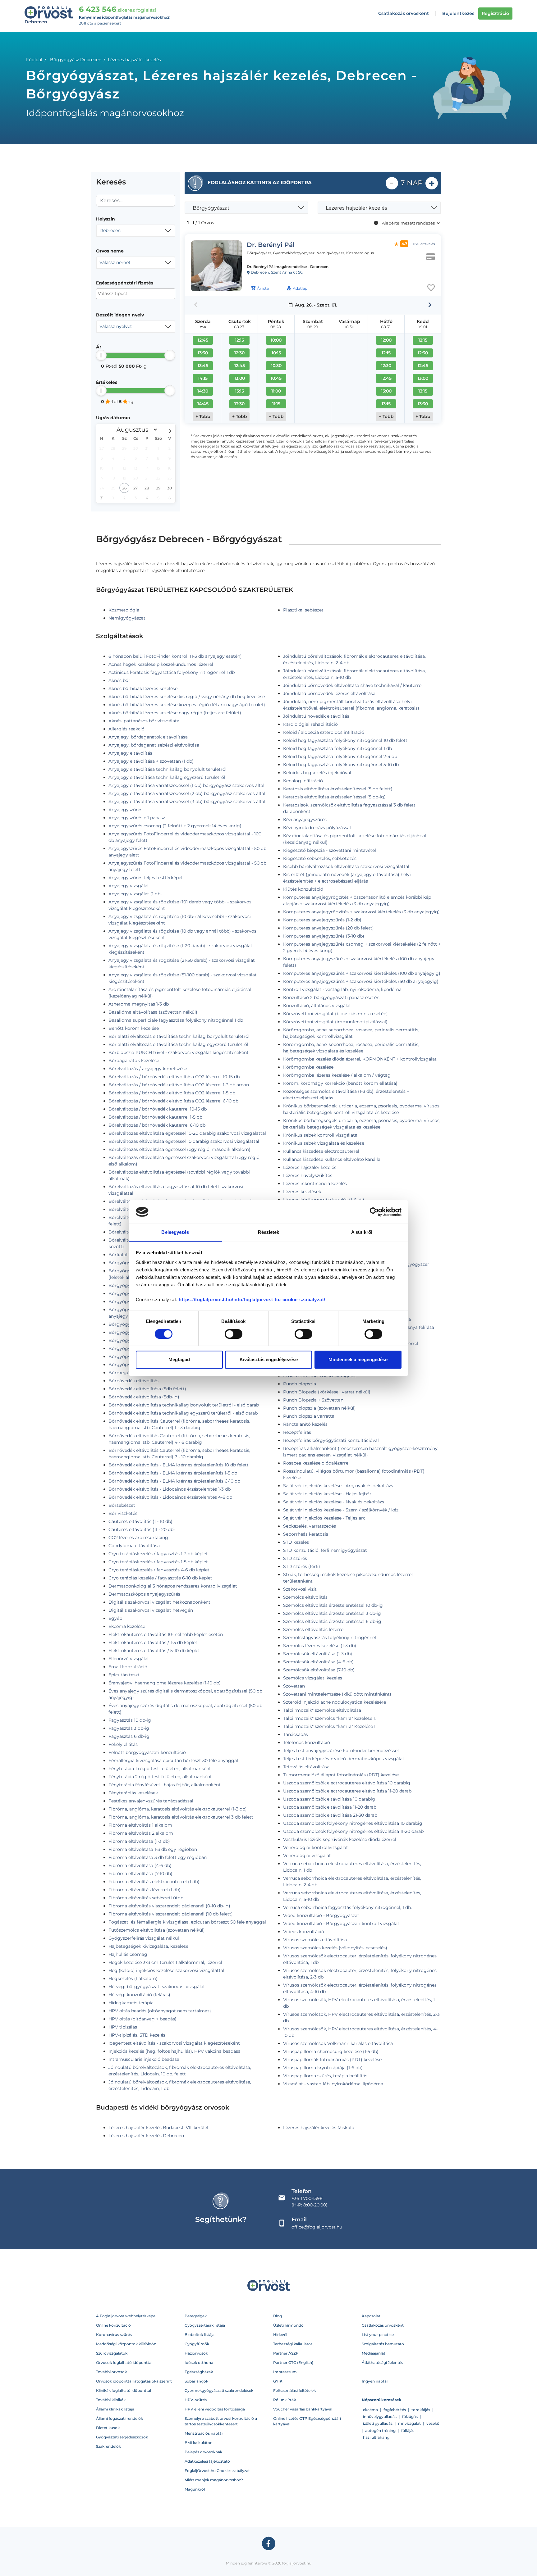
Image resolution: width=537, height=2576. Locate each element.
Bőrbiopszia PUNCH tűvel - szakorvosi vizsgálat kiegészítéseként (179, 1052)
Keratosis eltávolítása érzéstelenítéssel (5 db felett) (338, 789)
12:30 (239, 353)
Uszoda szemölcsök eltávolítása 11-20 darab (330, 1807)
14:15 (203, 378)
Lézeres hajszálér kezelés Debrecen (146, 2136)
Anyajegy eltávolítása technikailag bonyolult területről (168, 769)
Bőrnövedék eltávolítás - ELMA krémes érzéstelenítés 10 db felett (179, 1465)
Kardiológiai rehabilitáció (310, 724)
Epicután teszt (124, 1675)
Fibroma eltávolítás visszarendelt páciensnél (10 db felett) (171, 1914)
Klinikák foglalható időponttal (124, 2390)
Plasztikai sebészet (303, 610)
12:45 (203, 340)
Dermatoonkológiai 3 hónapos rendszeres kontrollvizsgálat (173, 1586)
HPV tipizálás (123, 2027)
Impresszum (285, 2372)
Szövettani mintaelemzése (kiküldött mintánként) (337, 1694)
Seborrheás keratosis (306, 1534)
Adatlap (300, 288)
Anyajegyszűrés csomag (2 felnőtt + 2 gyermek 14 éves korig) (175, 826)
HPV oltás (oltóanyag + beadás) (142, 2019)
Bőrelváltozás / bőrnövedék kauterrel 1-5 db (155, 1117)
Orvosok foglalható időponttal (124, 2362)
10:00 (276, 340)
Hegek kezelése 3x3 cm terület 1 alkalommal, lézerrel (165, 1962)
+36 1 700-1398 (307, 2198)
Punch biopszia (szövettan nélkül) (319, 1408)
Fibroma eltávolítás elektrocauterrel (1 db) (154, 1882)
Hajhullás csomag (128, 1954)
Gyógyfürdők (197, 2344)
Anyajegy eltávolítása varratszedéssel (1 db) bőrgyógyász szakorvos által (186, 785)
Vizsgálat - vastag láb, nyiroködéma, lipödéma (333, 2084)
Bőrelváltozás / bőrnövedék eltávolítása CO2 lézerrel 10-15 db (174, 1077)
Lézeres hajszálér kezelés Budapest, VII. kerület (159, 2128)
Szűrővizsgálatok (112, 2353)
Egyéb (115, 1618)
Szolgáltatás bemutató (383, 2344)
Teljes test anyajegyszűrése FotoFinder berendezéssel (341, 1751)
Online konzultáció (113, 2325)
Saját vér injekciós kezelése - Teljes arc (324, 1518)
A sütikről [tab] (362, 1232)
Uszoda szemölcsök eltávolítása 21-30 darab (330, 1815)
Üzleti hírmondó (288, 2325)
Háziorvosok (196, 2353)
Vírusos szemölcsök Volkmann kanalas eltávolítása (338, 2043)
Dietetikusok (108, 2428)
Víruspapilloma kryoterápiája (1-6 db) (323, 2068)
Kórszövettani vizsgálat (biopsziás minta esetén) (335, 1014)
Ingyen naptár (375, 2381)
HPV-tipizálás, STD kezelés (137, 2035)
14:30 (203, 391)
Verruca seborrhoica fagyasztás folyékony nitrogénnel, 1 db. (347, 1907)
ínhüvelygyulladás (380, 2417)
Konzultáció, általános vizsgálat (317, 1006)
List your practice (378, 2335)
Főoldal (34, 60)
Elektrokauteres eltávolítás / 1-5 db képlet (153, 1642)
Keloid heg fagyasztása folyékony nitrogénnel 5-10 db (341, 765)
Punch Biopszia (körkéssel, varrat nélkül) (327, 1392)
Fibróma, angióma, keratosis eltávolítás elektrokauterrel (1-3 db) (178, 1809)
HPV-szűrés (196, 2400)
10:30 (276, 366)
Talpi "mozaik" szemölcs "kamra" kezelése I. (329, 1718)
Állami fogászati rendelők (119, 2418)
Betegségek (196, 2316)
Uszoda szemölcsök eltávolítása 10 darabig (329, 1799)
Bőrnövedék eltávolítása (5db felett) (147, 1389)
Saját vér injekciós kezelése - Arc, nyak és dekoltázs (338, 1486)
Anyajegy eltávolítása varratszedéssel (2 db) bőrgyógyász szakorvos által (187, 793)
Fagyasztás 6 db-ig (129, 1736)
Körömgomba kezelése (308, 1067)
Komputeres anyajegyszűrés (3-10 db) (324, 936)
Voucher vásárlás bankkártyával (303, 2409)
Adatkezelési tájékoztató (207, 2461)
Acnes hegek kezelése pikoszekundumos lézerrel (161, 664)
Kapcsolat (371, 2316)
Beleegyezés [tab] (175, 1232)
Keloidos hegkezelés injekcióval (317, 773)
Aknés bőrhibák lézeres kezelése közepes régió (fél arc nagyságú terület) (187, 705)
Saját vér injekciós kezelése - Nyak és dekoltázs (334, 1502)
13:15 (239, 391)
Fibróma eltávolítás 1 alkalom (140, 1825)
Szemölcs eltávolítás (305, 1597)
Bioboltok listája (200, 2335)
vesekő (433, 2423)
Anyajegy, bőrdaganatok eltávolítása (148, 737)
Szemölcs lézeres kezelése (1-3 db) (320, 1646)
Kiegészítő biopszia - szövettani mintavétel (330, 850)
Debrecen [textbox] (110, 230)
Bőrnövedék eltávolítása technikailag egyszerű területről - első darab (183, 1413)
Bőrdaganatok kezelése (134, 1061)
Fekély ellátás (123, 1744)
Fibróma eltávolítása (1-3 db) (139, 1841)
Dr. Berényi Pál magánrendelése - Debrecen (288, 267)
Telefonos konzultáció (307, 1742)
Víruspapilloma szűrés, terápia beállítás (325, 2076)
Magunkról (195, 2489)
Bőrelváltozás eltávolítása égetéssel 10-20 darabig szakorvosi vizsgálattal (187, 1133)
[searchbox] (128, 294)
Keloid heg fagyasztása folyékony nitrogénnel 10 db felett (345, 740)
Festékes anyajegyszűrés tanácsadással (151, 1801)
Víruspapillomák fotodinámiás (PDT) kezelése (332, 2060)
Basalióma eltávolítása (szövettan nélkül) (153, 1012)
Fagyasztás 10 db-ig (130, 1720)
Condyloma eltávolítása (134, 1546)
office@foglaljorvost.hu (317, 2227)
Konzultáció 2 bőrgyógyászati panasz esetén (331, 997)
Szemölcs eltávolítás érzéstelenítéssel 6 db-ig (332, 1621)
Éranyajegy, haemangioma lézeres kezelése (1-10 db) (165, 1683)
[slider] (101, 355)
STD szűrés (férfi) (302, 1566)
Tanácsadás (296, 1734)
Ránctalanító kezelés (305, 1424)
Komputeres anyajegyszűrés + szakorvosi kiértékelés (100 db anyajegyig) (362, 973)
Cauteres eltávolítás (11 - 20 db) (142, 1529)
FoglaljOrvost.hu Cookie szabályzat (217, 2471)
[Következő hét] (430, 305)
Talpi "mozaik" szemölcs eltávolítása (322, 1710)
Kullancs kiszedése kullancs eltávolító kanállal (332, 1159)
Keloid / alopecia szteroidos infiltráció (324, 732)
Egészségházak (199, 2372)
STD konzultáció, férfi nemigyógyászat (325, 1550)
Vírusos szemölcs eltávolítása (315, 1940)
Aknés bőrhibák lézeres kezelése (143, 688)
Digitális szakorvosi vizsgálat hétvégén (151, 1610)
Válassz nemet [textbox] (115, 262)
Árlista (263, 288)
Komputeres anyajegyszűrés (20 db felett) (328, 928)
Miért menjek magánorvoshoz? (214, 2480)
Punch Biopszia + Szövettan (313, 1400)
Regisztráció (495, 13)
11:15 (276, 404)
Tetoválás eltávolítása (306, 1767)
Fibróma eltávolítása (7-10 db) (140, 1874)
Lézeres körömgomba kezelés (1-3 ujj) (324, 1200)
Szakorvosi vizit (300, 1589)
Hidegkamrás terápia (131, 2003)
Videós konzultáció (304, 1932)
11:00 (276, 391)
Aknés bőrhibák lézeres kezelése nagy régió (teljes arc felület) (175, 713)
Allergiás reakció (126, 729)
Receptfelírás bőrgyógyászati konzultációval (331, 1440)
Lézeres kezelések (302, 1192)
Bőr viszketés (123, 1513)
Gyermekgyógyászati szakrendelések (219, 2390)
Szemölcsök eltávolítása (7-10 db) (319, 1670)
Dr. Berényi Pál (271, 245)
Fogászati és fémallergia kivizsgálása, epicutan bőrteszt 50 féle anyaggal (187, 1922)
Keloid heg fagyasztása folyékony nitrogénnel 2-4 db (340, 756)
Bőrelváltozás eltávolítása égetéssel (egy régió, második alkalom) (179, 1149)
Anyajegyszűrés (125, 810)
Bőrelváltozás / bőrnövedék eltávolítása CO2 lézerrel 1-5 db (172, 1093)
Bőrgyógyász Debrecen (76, 60)
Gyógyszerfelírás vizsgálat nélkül (144, 1938)
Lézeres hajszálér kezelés (310, 1167)
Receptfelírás (297, 1432)
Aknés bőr (119, 680)
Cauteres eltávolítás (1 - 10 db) (140, 1521)
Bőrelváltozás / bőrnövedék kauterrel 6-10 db (157, 1125)
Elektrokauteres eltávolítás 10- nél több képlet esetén (166, 1634)
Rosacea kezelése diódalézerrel (316, 1463)
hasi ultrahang (376, 2437)
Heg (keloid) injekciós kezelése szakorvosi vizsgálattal (166, 1970)
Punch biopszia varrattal (309, 1416)
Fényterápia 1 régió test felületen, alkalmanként (160, 1769)
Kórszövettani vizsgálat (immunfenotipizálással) (335, 1022)
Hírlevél (280, 2335)
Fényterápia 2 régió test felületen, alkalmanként (160, 1777)
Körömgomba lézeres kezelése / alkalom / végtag (337, 1075)
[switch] (234, 1334)
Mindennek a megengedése (358, 1360)
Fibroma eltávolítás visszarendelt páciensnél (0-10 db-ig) (169, 1906)
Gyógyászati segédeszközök (122, 2437)
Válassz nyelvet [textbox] (116, 326)
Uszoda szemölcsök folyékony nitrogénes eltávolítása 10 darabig (353, 1823)
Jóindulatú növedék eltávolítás (316, 716)
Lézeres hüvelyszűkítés (308, 1175)
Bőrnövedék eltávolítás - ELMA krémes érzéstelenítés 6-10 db (174, 1481)
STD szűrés (295, 1558)
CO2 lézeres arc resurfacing (138, 1538)
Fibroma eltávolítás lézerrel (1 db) (145, 1890)
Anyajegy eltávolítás (130, 753)
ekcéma (370, 2410)
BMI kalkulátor (198, 2443)
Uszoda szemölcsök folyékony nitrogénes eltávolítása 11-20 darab (353, 1831)
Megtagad (179, 1360)
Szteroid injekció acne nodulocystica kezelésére (335, 1702)
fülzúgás (410, 2417)
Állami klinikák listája (115, 2409)
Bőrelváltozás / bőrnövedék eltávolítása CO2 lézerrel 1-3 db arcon (179, 1085)
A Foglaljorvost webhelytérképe (126, 2316)
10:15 (276, 353)
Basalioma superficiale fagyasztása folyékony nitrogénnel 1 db (176, 1020)
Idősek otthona (199, 2362)
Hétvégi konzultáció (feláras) (139, 1995)
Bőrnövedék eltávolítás (133, 1381)
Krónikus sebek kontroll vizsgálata (320, 1135)
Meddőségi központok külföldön (126, 2344)
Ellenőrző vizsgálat (129, 1659)
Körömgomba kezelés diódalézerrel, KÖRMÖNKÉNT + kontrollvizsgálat (360, 1059)
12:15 (239, 340)
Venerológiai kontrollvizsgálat (316, 1847)
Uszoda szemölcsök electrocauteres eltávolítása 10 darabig (347, 1783)
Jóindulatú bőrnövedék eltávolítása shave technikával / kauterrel (353, 685)
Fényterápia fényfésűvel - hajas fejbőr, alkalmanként (165, 1785)
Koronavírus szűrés (114, 2335)
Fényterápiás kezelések (133, 1793)
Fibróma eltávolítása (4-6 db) (140, 1865)
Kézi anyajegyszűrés (305, 820)
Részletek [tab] (269, 1232)
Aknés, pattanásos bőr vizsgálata (144, 721)
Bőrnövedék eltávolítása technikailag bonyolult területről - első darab (184, 1405)
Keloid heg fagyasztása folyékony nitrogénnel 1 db (337, 748)
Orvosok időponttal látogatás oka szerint (134, 2381)
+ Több (203, 416)
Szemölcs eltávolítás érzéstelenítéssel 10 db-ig (333, 1605)
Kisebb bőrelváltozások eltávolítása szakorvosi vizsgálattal (346, 866)
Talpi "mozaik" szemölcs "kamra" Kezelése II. (330, 1726)
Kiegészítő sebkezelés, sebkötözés (320, 858)
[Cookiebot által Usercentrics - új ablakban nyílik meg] (374, 1212)
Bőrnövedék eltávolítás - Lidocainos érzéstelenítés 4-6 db (170, 1497)
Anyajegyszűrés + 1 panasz (137, 818)
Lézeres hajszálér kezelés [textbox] (356, 208)
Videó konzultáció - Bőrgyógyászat (321, 1915)
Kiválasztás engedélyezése (269, 1360)
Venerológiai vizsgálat (307, 1856)
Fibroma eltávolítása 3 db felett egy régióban (158, 1857)
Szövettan (294, 1686)
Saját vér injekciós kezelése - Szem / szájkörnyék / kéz (341, 1510)
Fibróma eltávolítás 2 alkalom (141, 1833)
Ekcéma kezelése (127, 1626)
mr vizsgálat (409, 2423)
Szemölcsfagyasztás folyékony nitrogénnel (330, 1638)
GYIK (278, 2381)
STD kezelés (296, 1542)
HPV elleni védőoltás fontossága (215, 2409)
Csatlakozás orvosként (404, 13)
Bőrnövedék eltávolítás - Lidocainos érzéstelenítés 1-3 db (170, 1489)
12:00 (386, 340)
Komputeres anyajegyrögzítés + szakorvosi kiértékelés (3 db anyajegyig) (361, 912)
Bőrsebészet (122, 1505)
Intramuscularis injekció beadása (144, 2059)
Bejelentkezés (458, 13)
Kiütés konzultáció (303, 889)
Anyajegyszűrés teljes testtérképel (145, 878)
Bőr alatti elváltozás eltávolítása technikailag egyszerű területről (178, 1044)
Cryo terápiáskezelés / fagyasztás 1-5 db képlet (158, 1562)
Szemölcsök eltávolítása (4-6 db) (318, 1662)
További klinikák (111, 2400)
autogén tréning (380, 2431)
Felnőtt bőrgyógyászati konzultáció (147, 1752)
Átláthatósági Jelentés (382, 2362)
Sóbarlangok (196, 2381)
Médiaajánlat (374, 2353)
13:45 (203, 366)
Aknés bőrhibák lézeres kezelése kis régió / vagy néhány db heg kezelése (187, 697)
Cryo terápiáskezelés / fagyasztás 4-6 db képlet (159, 1570)
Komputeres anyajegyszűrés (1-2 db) (322, 920)
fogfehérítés (395, 2410)
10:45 (276, 378)
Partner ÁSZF (286, 2353)
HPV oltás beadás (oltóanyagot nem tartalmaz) (160, 2011)
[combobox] (136, 231)
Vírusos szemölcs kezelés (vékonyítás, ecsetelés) (335, 1948)
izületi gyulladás (378, 2423)
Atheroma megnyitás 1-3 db (139, 1004)
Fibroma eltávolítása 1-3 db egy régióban (153, 1849)
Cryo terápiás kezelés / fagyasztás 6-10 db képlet (160, 1578)
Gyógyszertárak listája (205, 2325)
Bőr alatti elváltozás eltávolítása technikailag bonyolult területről (179, 1036)
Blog (278, 2316)
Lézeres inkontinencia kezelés (315, 1184)
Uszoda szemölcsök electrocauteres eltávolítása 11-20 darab (347, 1791)
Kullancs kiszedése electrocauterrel (321, 1151)
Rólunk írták (285, 2400)
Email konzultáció (128, 1667)
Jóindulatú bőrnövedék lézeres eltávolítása (329, 693)
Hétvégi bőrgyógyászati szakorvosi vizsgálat (157, 1987)
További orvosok (111, 2372)
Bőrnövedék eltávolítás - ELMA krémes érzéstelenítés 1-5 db (173, 1473)
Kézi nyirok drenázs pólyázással (317, 828)
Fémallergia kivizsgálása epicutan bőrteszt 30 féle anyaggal (173, 1760)
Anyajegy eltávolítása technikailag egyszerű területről (167, 777)
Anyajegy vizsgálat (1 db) (135, 894)
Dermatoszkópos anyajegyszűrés (144, 1594)
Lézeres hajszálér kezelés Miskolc (319, 2128)
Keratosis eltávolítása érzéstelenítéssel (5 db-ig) (334, 797)
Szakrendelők (108, 2446)
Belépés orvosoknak (203, 2452)
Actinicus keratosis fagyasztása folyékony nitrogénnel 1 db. (172, 672)
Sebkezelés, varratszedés (310, 1526)
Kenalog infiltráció (303, 781)
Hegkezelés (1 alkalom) (133, 1979)
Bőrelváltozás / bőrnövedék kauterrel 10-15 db (158, 1109)
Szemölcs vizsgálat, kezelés (313, 1678)
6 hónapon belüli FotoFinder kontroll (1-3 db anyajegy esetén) (175, 656)
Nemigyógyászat (127, 618)
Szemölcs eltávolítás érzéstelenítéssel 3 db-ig (332, 1613)
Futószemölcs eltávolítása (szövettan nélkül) (157, 1930)
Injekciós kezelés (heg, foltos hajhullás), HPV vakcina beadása (174, 2051)
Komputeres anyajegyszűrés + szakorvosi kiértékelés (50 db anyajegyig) (361, 981)
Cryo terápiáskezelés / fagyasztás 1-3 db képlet (158, 1554)
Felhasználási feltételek (294, 2390)
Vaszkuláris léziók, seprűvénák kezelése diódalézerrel (340, 1839)
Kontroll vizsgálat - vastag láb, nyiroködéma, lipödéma (342, 989)
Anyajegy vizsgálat (129, 886)
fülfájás (408, 2431)
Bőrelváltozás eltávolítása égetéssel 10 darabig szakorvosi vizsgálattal (184, 1141)
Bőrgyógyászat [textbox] (211, 208)
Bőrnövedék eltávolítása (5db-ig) (144, 1397)
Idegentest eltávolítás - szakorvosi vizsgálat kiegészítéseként (174, 2043)
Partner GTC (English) (293, 2362)
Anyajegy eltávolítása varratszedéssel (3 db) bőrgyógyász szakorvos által (187, 802)
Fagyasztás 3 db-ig (129, 1728)
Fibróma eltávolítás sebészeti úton (146, 1898)
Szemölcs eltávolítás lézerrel (314, 1629)
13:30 (203, 353)
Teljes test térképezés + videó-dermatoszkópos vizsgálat (344, 1759)
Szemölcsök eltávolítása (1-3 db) (318, 1654)
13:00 (240, 378)
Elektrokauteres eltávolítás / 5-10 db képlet (154, 1651)
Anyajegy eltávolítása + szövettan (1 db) (151, 761)
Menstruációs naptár (204, 2433)
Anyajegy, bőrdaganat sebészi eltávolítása (154, 745)
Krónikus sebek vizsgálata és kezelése (324, 1143)
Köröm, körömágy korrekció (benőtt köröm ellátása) (340, 1083)
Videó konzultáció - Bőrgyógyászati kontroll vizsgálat (341, 1924)
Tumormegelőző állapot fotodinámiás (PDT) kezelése (341, 1775)
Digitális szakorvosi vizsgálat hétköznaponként (159, 1602)
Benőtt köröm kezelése (134, 1028)
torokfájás (421, 2410)
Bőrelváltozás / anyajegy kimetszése (148, 1069)
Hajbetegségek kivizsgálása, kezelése (148, 1946)
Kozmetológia (124, 610)
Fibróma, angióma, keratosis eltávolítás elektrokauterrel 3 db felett (181, 1817)
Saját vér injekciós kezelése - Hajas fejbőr (327, 1494)
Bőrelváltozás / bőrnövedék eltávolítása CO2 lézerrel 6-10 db (173, 1101)
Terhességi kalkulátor (293, 2344)
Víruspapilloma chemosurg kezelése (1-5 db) (331, 2051)
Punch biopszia (300, 1384)
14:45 (203, 404)
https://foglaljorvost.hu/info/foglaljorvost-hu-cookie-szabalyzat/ (252, 1300)
